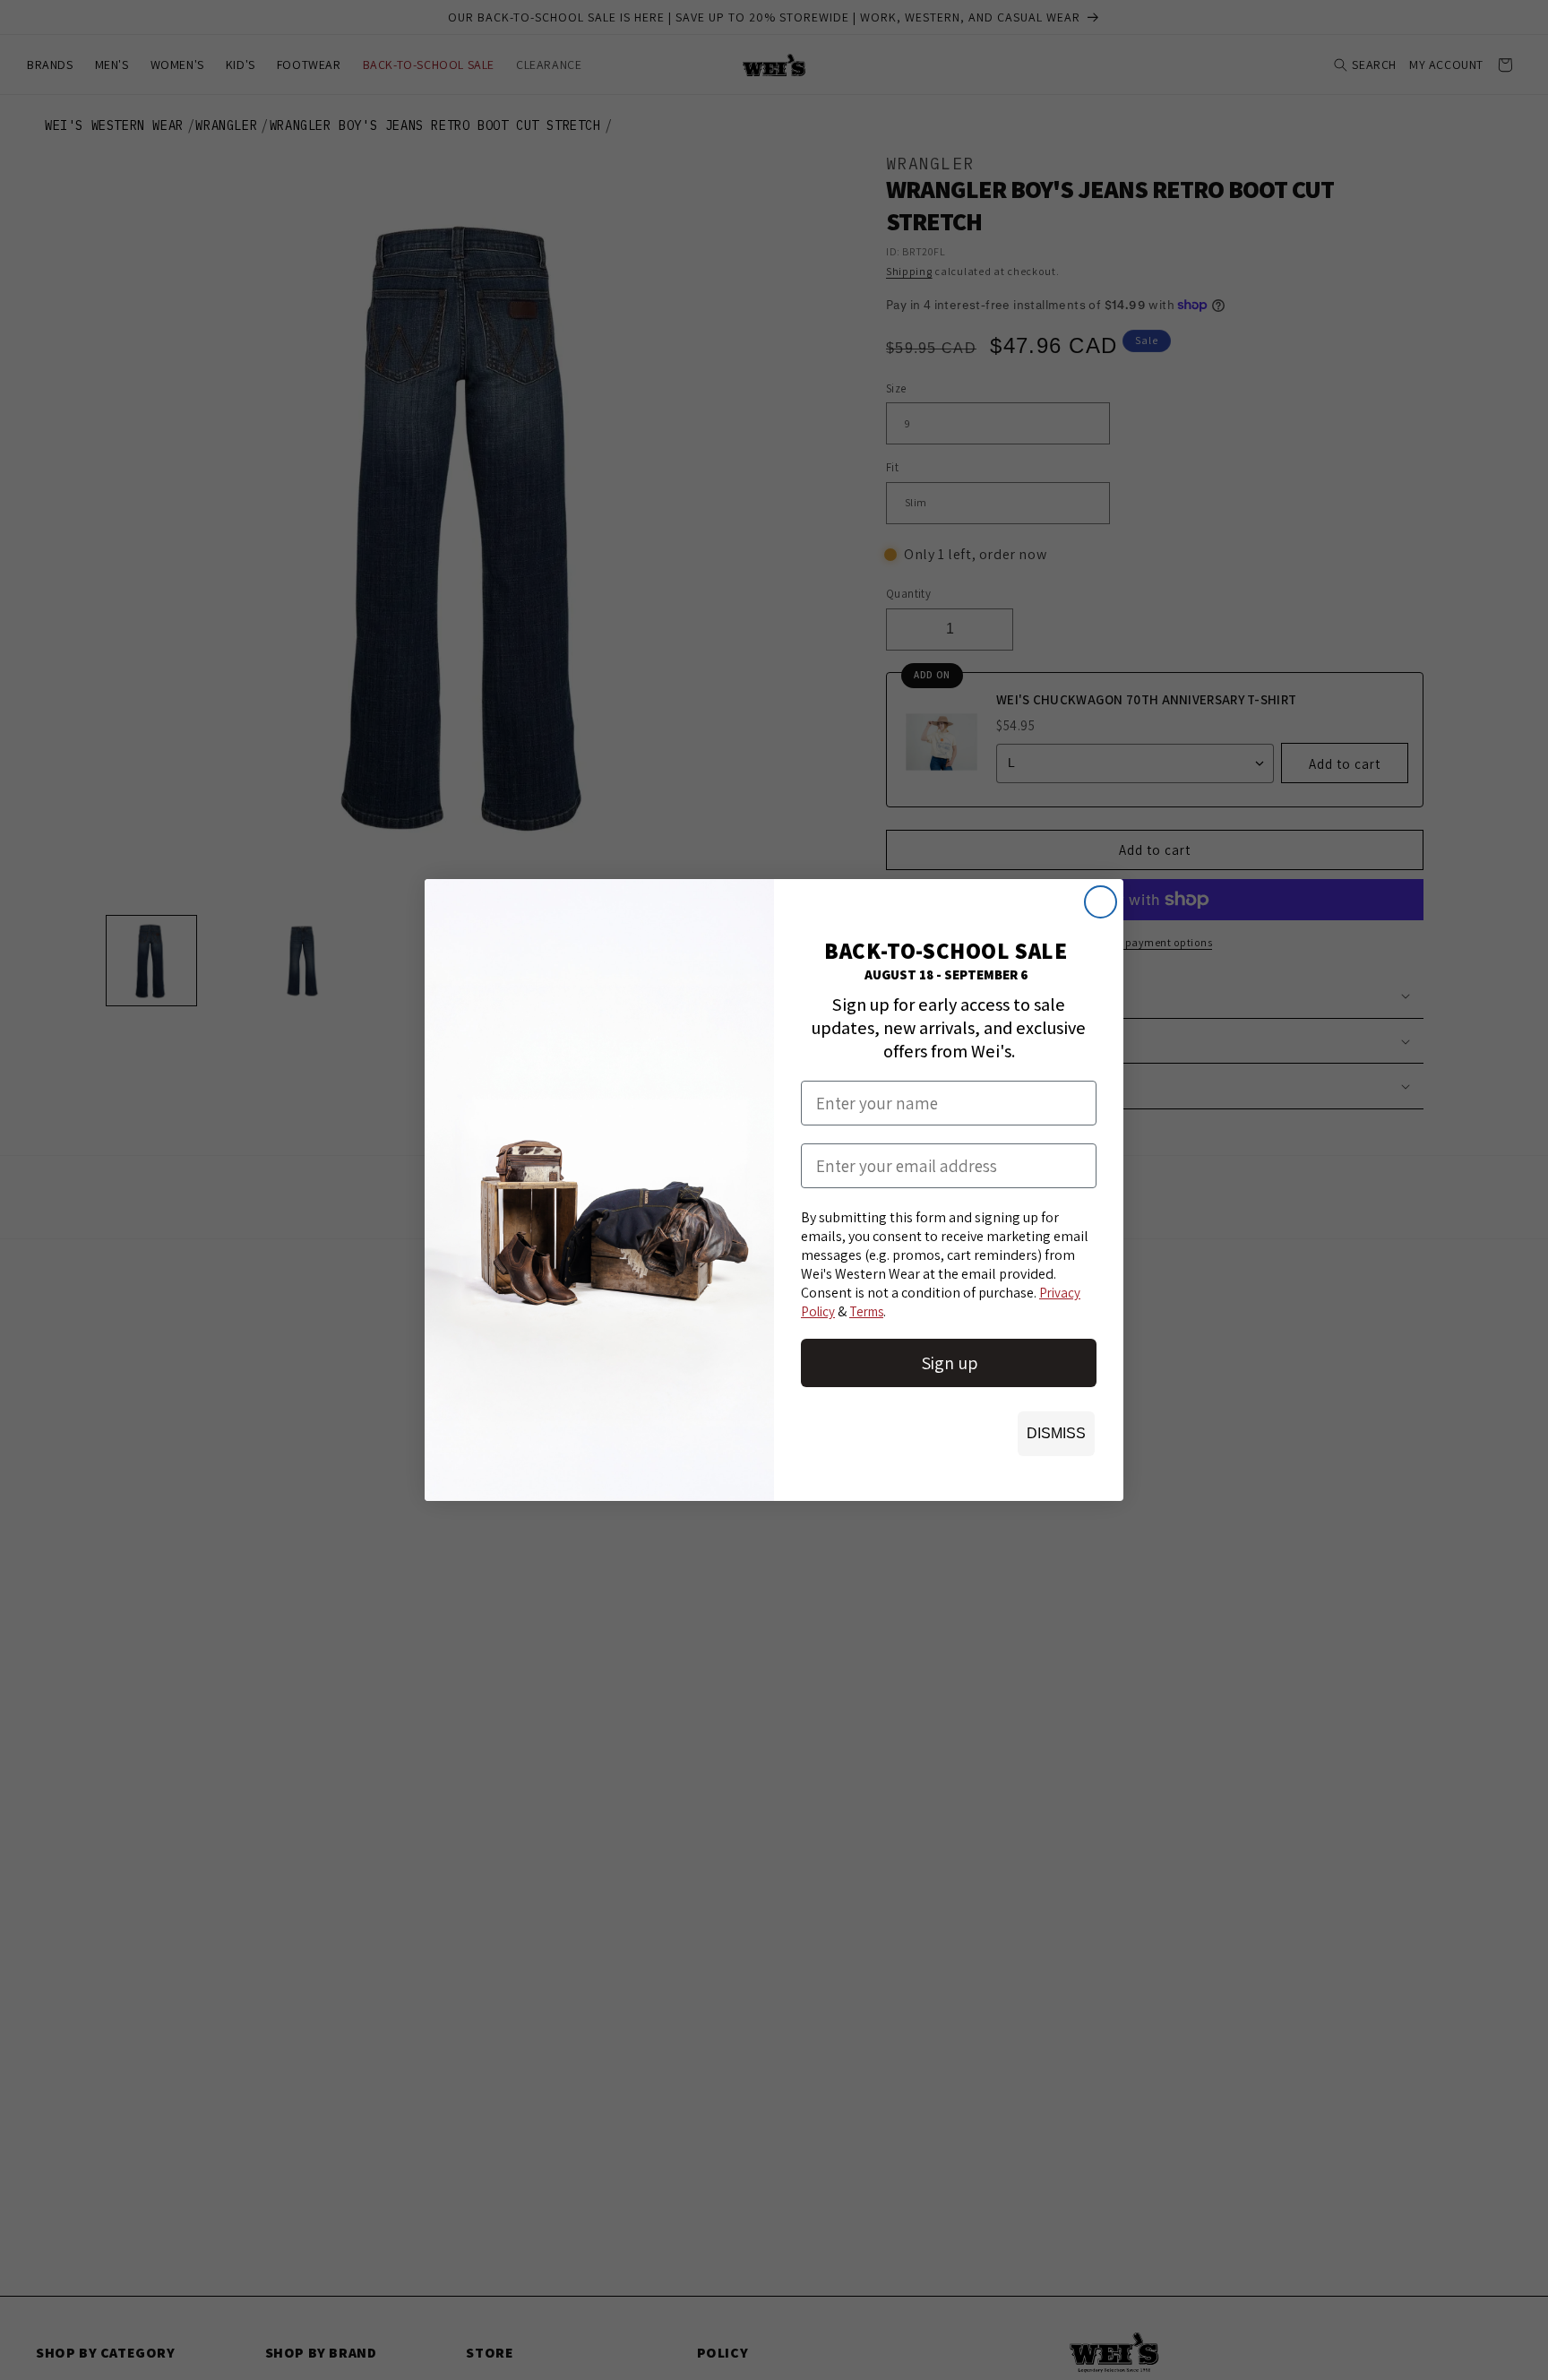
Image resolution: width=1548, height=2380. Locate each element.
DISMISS (1056, 1433)
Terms (866, 1311)
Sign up (949, 1363)
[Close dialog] (1101, 902)
